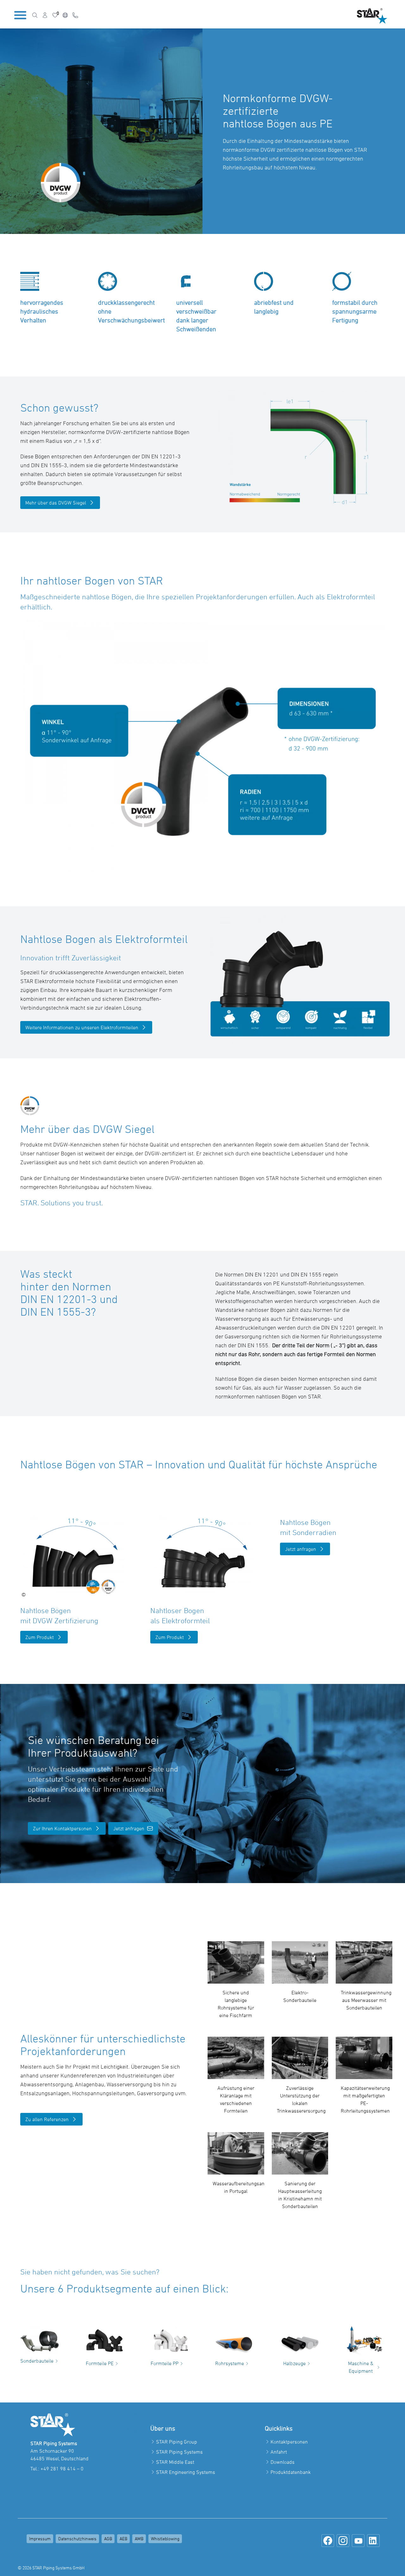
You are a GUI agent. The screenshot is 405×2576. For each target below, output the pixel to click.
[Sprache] (65, 15)
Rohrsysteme (230, 2363)
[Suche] (35, 15)
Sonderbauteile (37, 2361)
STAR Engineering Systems (186, 2472)
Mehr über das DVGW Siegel (56, 503)
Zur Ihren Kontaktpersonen (62, 1828)
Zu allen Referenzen (47, 2119)
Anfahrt (279, 2452)
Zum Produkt (40, 1637)
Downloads (283, 2462)
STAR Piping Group (177, 2442)
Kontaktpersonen (289, 2442)
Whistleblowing (165, 2539)
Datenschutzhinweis (77, 2539)
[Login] (45, 15)
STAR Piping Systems (179, 2452)
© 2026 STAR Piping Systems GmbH (51, 2568)
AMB (139, 2539)
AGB (108, 2539)
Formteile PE (100, 2363)
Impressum (40, 2539)
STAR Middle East (175, 2462)
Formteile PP (165, 2363)
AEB (123, 2539)
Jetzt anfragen (301, 1549)
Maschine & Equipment (361, 2367)
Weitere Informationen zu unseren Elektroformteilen (82, 1027)
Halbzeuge (294, 2363)
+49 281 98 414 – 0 (62, 2469)
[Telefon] (75, 15)
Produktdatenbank (291, 2472)
